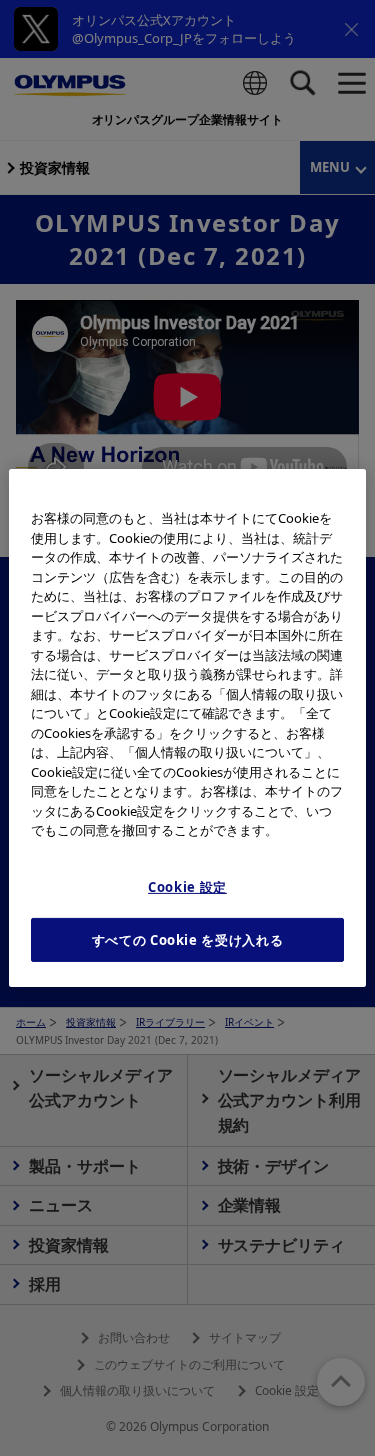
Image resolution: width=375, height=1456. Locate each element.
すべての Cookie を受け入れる (188, 940)
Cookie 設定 (187, 887)
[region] (187, 728)
